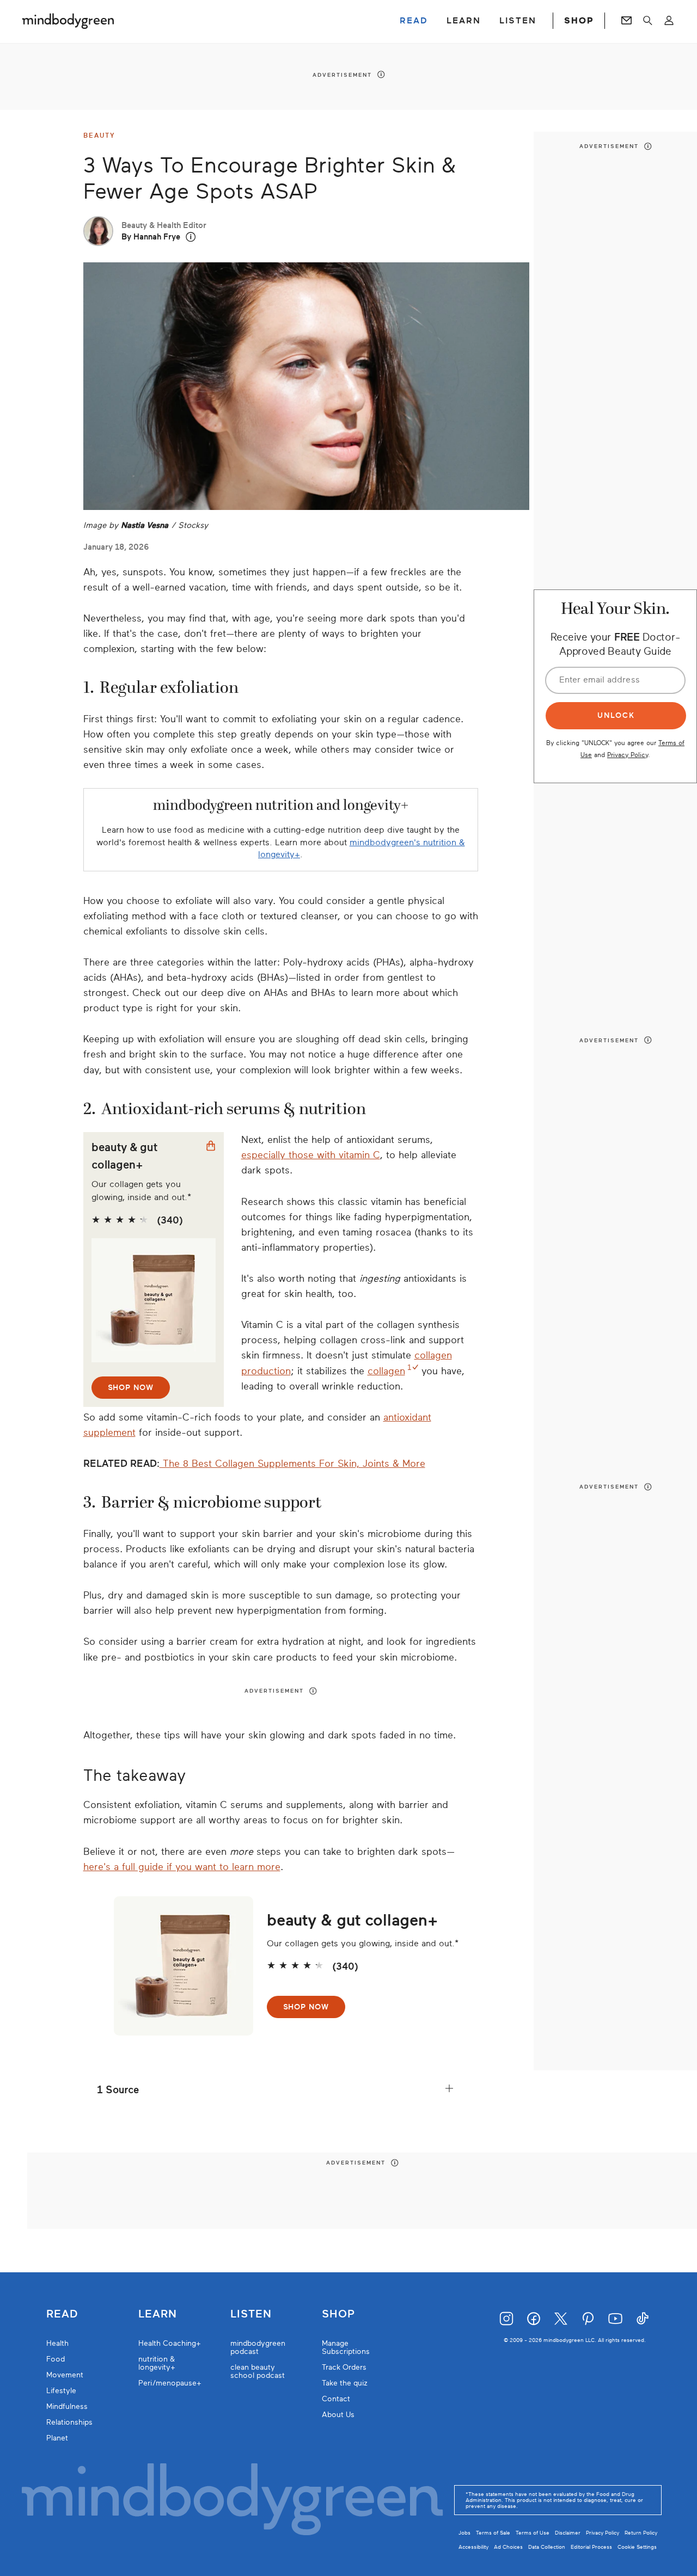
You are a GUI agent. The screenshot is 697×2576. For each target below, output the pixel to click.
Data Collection (547, 2547)
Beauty (99, 136)
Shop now (131, 1388)
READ (414, 21)
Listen (251, 2314)
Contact (336, 2399)
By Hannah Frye (151, 237)
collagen (386, 1371)
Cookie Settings (637, 2547)
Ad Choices (508, 2547)
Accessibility (473, 2547)
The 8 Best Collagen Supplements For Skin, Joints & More (292, 1464)
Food (56, 2359)
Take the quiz (345, 2383)
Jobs (464, 2533)
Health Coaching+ (170, 2343)
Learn (158, 2314)
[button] (191, 237)
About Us (338, 2415)
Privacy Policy (628, 754)
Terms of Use (533, 2533)
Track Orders (344, 2367)
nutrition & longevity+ (157, 2363)
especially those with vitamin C (311, 1155)
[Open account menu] (669, 21)
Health (57, 2343)
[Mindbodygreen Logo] (68, 21)
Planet (57, 2438)
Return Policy (641, 2533)
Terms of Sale (493, 2533)
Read (62, 2314)
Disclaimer (568, 2533)
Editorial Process (591, 2547)
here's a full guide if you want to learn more (182, 1867)
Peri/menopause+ (170, 2383)
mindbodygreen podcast (258, 2347)
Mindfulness (67, 2406)
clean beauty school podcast (258, 2371)
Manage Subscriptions (346, 2347)
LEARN (464, 21)
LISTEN (518, 21)
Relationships (69, 2422)
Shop (338, 2314)
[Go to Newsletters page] (626, 21)
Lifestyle (61, 2391)
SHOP (579, 21)
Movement (65, 2375)
